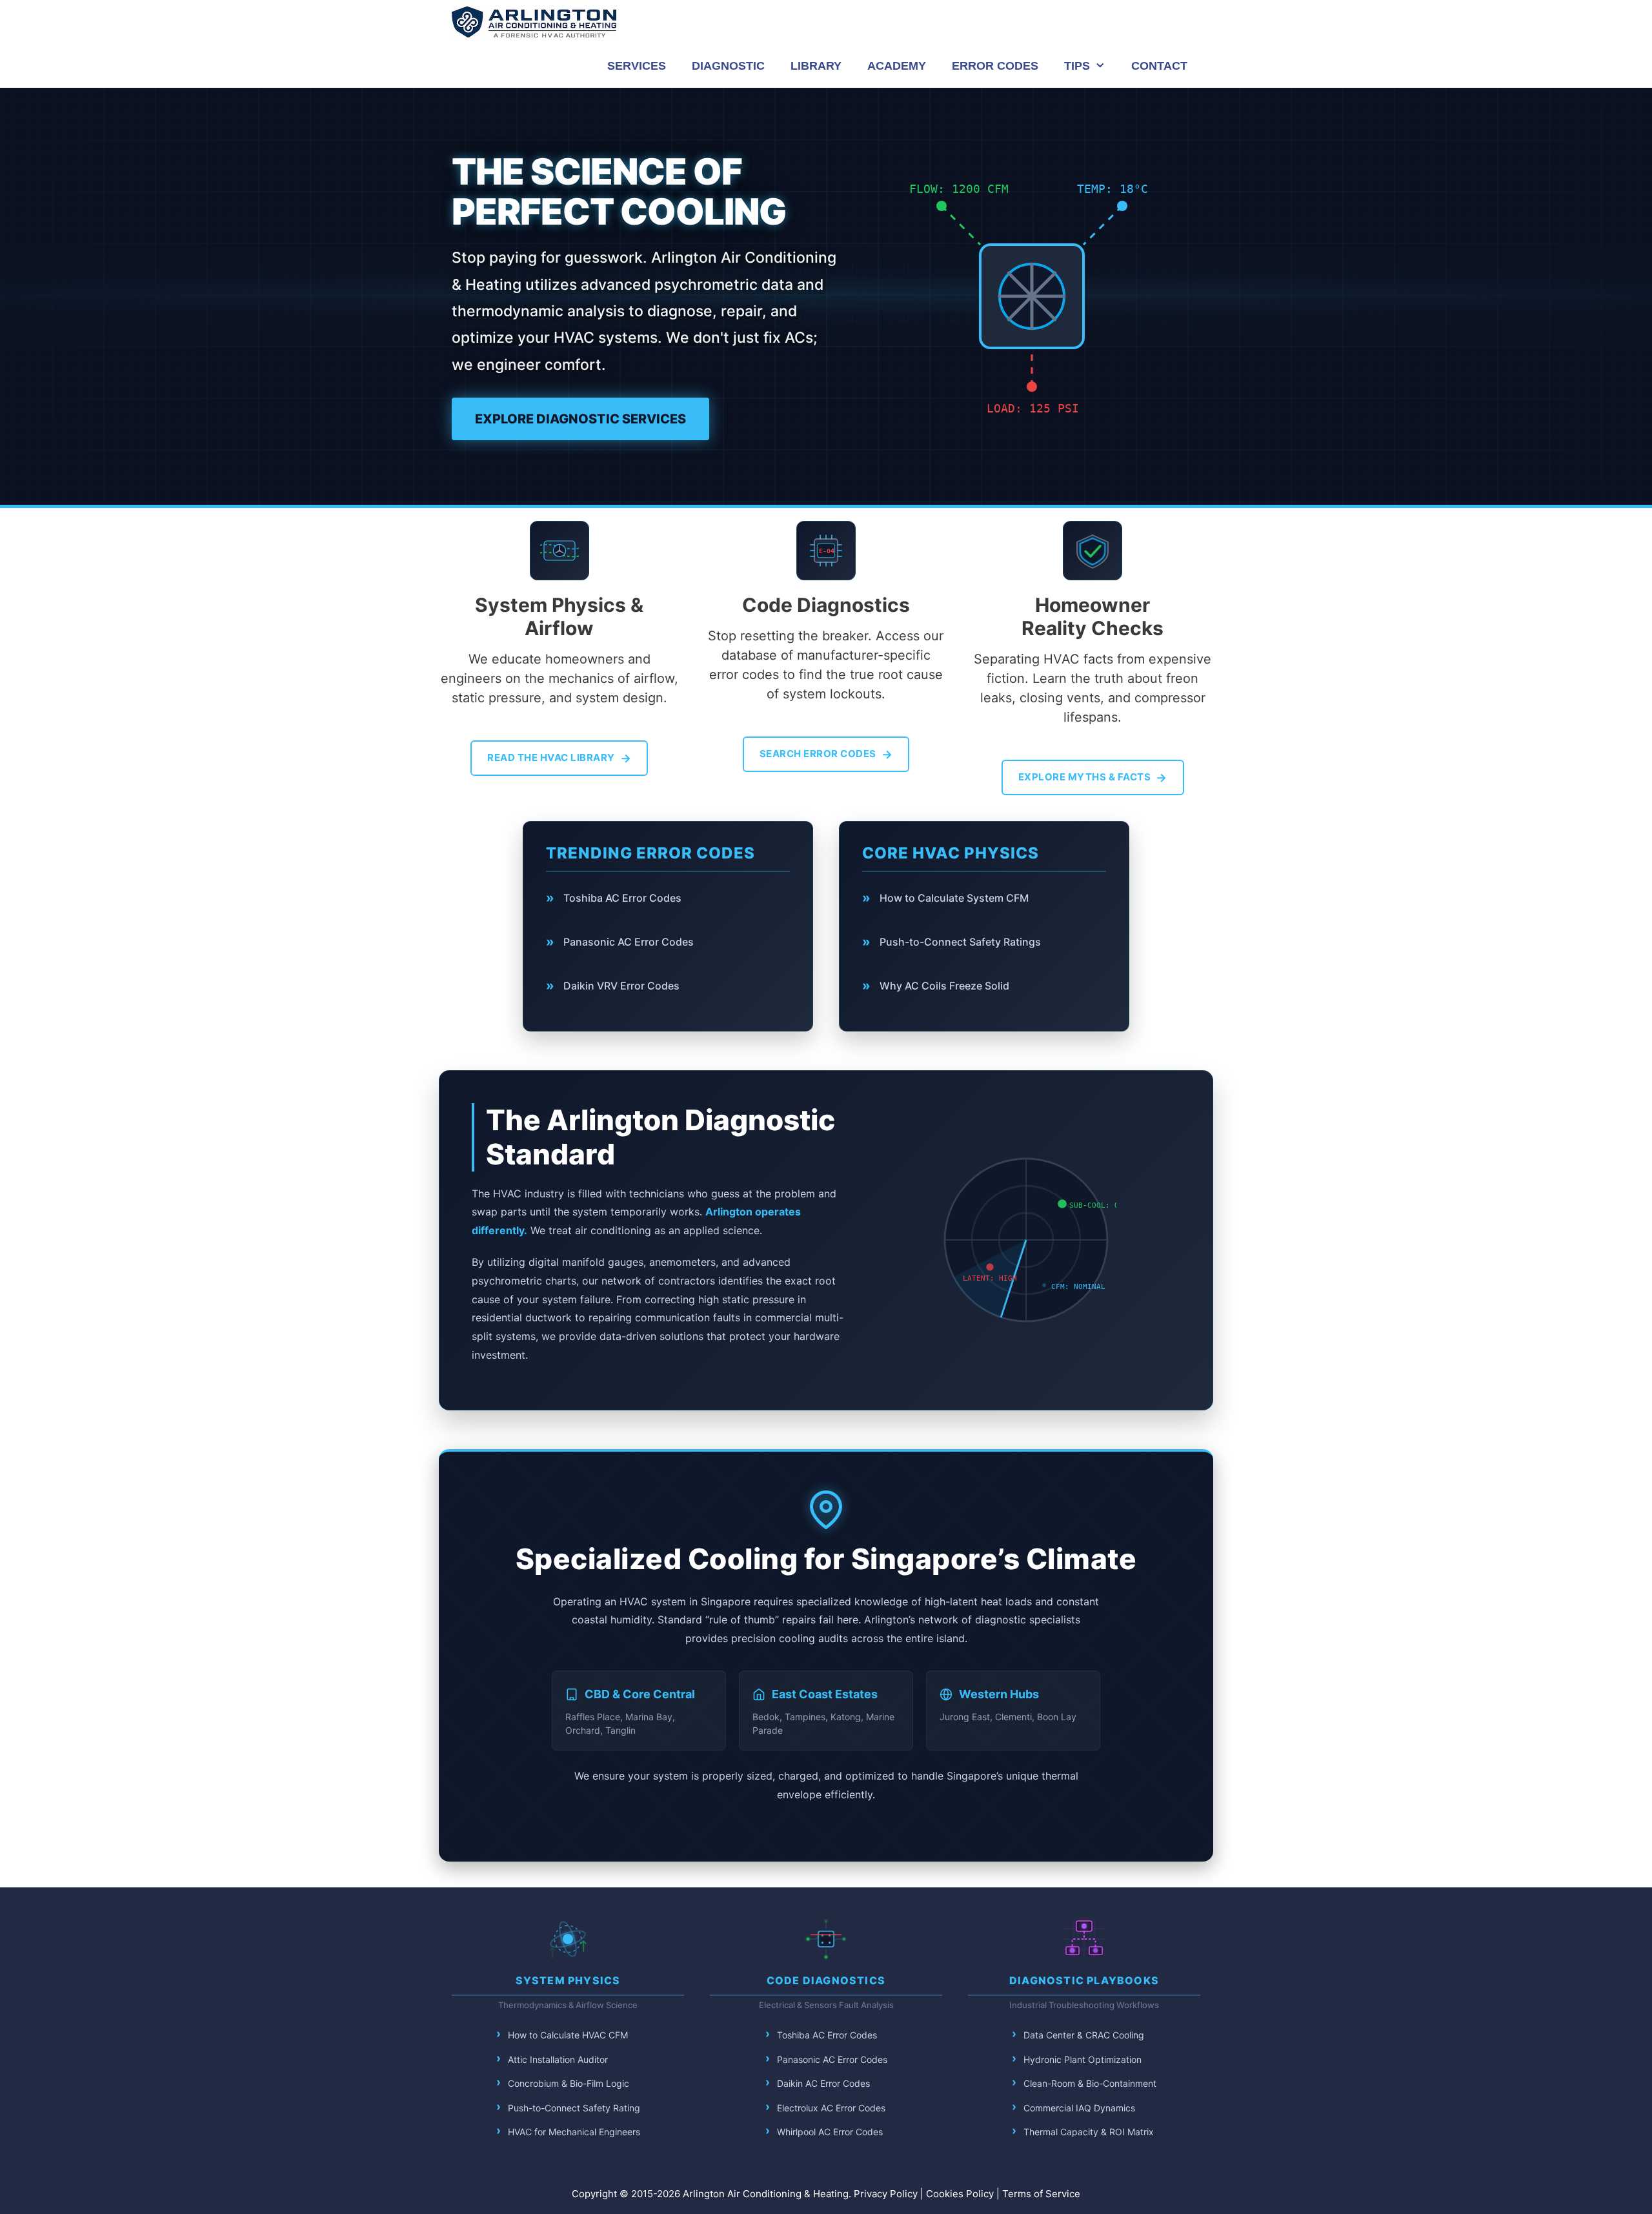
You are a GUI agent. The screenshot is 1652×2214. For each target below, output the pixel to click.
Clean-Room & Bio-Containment (1090, 2083)
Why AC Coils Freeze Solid (936, 986)
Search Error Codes (826, 754)
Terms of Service (1041, 2194)
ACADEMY (897, 66)
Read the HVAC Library (559, 758)
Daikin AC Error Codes (823, 2083)
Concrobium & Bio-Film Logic (569, 2083)
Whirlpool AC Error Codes (830, 2132)
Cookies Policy (960, 2194)
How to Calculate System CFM (945, 898)
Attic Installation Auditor (558, 2059)
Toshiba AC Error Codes (614, 898)
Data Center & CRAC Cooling (1084, 2035)
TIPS (1077, 66)
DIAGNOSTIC (728, 66)
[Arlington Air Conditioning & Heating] (534, 22)
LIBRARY (816, 66)
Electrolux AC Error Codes (831, 2108)
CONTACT (1159, 66)
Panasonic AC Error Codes (620, 942)
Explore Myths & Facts (1093, 777)
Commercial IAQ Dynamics (1079, 2108)
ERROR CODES (995, 66)
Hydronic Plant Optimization (1083, 2059)
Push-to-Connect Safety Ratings (952, 942)
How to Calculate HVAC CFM (568, 2035)
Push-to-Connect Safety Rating (574, 2108)
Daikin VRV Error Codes (613, 986)
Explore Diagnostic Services (580, 419)
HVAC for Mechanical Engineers (574, 2132)
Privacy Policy (886, 2194)
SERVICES (637, 66)
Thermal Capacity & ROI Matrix (1089, 2132)
